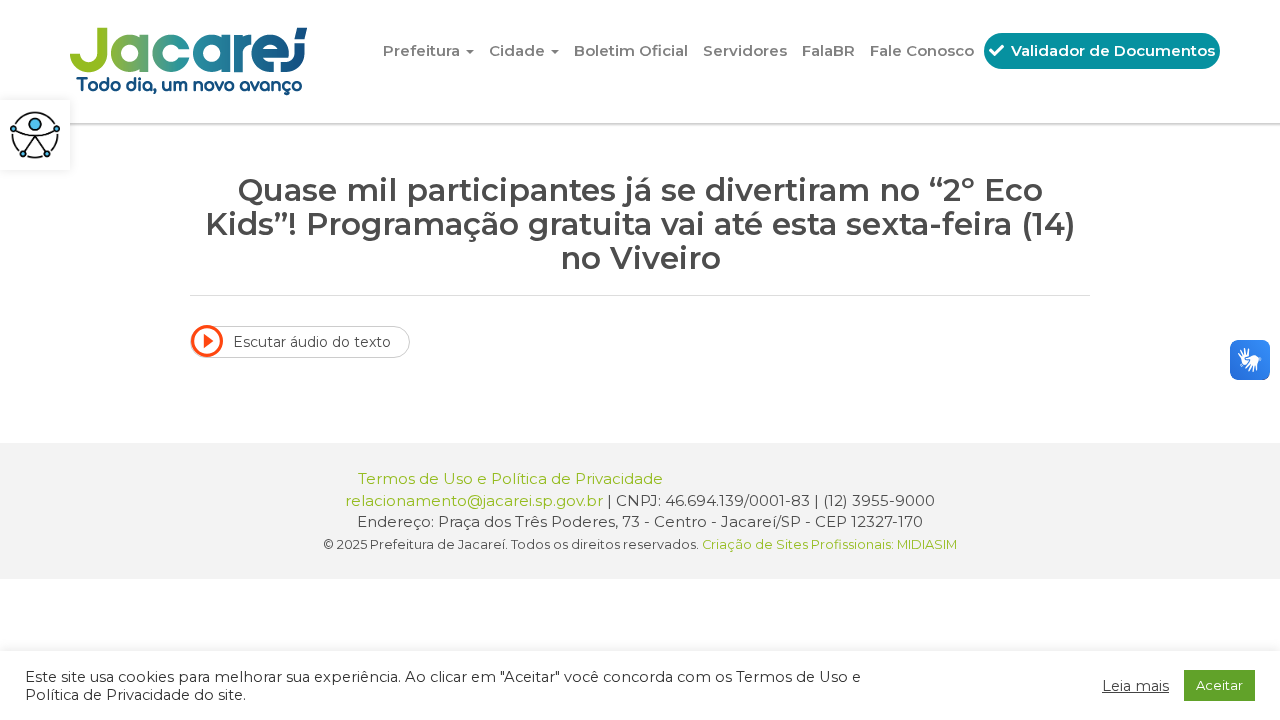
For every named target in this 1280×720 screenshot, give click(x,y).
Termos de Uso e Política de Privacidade (510, 478)
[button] (35, 135)
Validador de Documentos (1111, 50)
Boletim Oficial (631, 50)
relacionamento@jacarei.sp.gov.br (474, 500)
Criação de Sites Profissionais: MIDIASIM (829, 544)
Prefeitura (423, 50)
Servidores (745, 50)
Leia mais (1135, 686)
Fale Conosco (922, 50)
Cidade (519, 50)
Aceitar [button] (1219, 685)
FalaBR (828, 50)
